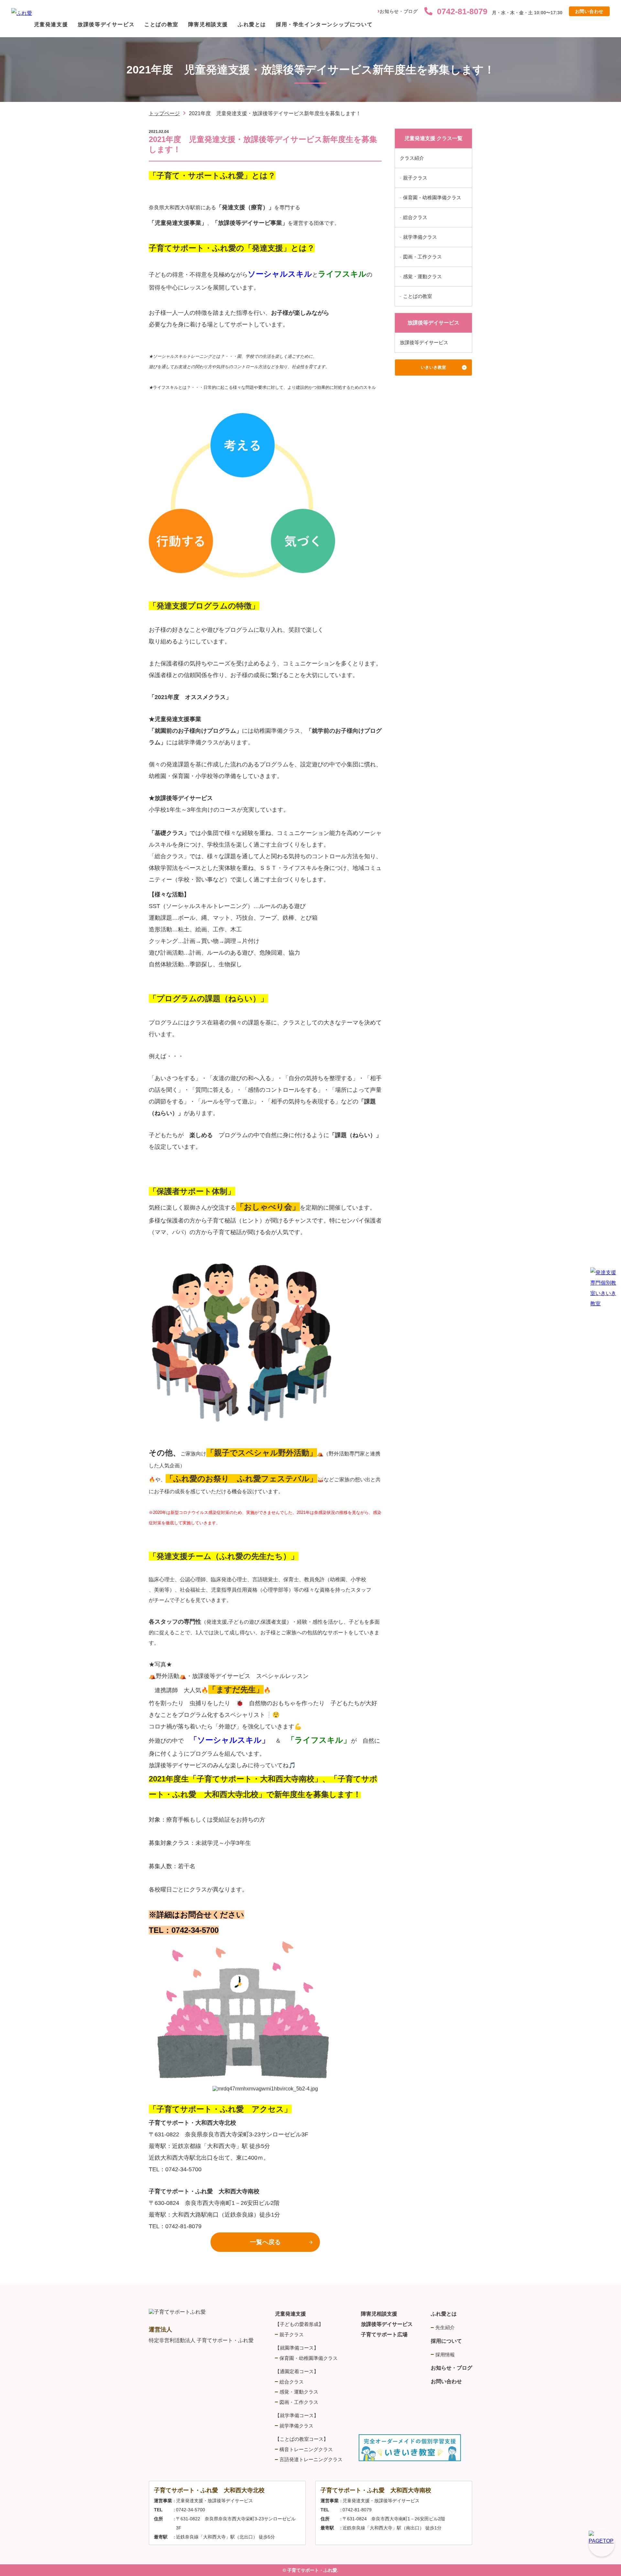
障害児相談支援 (208, 24)
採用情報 (445, 2355)
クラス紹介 (412, 158)
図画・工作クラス (422, 257)
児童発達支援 (51, 24)
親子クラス (415, 178)
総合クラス (415, 217)
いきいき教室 (433, 367)
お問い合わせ (589, 11)
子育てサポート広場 (384, 2335)
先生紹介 (445, 2327)
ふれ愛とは (252, 24)
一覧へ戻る (265, 2242)
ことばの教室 (161, 24)
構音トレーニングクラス (306, 2449)
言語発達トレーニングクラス (311, 2459)
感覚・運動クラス (422, 276)
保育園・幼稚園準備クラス (432, 197)
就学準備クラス (420, 237)
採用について (446, 2341)
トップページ (164, 113)
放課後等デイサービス (106, 24)
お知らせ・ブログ (399, 11)
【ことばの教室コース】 (302, 2439)
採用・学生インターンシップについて (324, 24)
